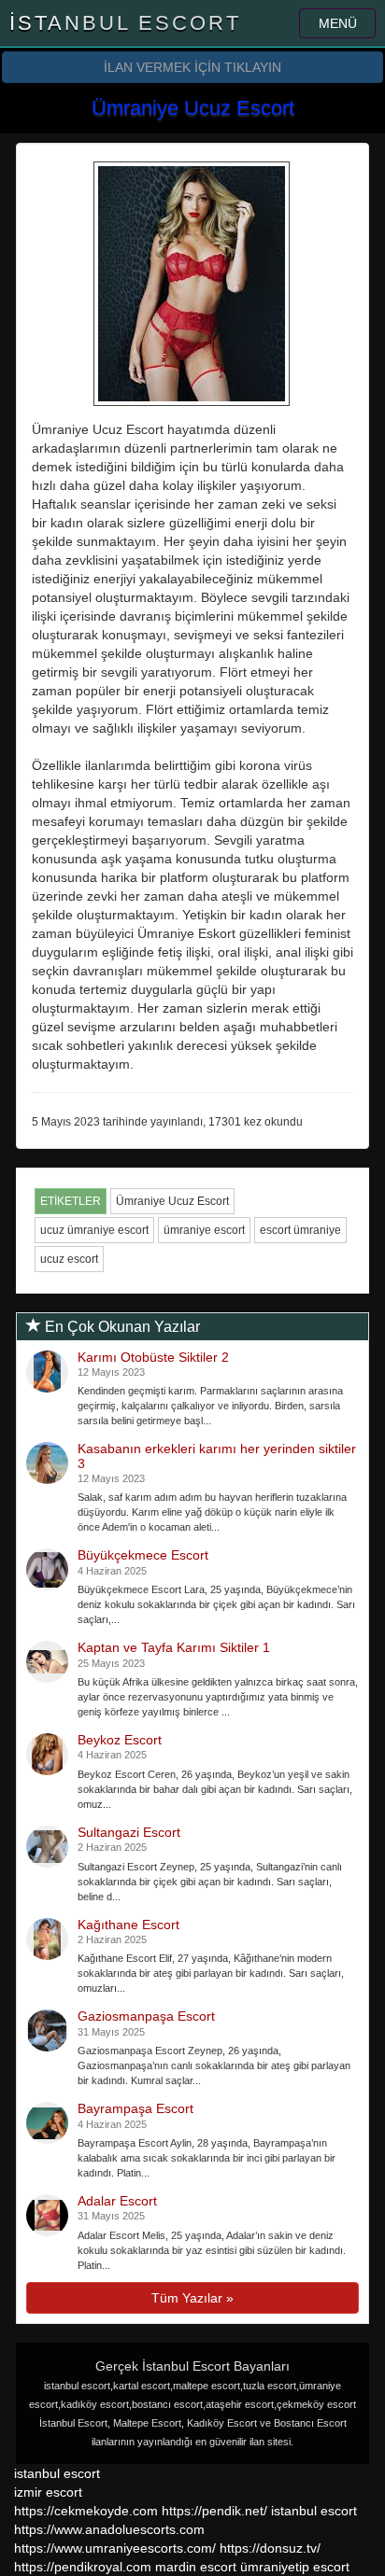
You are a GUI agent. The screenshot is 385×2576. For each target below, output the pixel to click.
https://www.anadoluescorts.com (109, 2529)
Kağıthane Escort (128, 1925)
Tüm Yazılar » (192, 2298)
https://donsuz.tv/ (270, 2548)
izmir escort (48, 2492)
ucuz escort (69, 1259)
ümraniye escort (204, 1230)
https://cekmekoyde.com (86, 2511)
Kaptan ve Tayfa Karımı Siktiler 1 (174, 1647)
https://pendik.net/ (214, 2511)
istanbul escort (57, 2473)
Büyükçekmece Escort (143, 1555)
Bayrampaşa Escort (135, 2108)
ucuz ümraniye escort (94, 1230)
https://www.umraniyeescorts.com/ (115, 2548)
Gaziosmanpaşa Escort (146, 2016)
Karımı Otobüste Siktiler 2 (153, 1357)
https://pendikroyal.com (83, 2567)
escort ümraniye (300, 1230)
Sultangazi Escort (129, 1832)
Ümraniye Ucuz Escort (172, 1201)
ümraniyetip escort (295, 2567)
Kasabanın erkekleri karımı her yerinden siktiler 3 (217, 1456)
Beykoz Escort (120, 1740)
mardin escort (196, 2567)
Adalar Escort (117, 2201)
